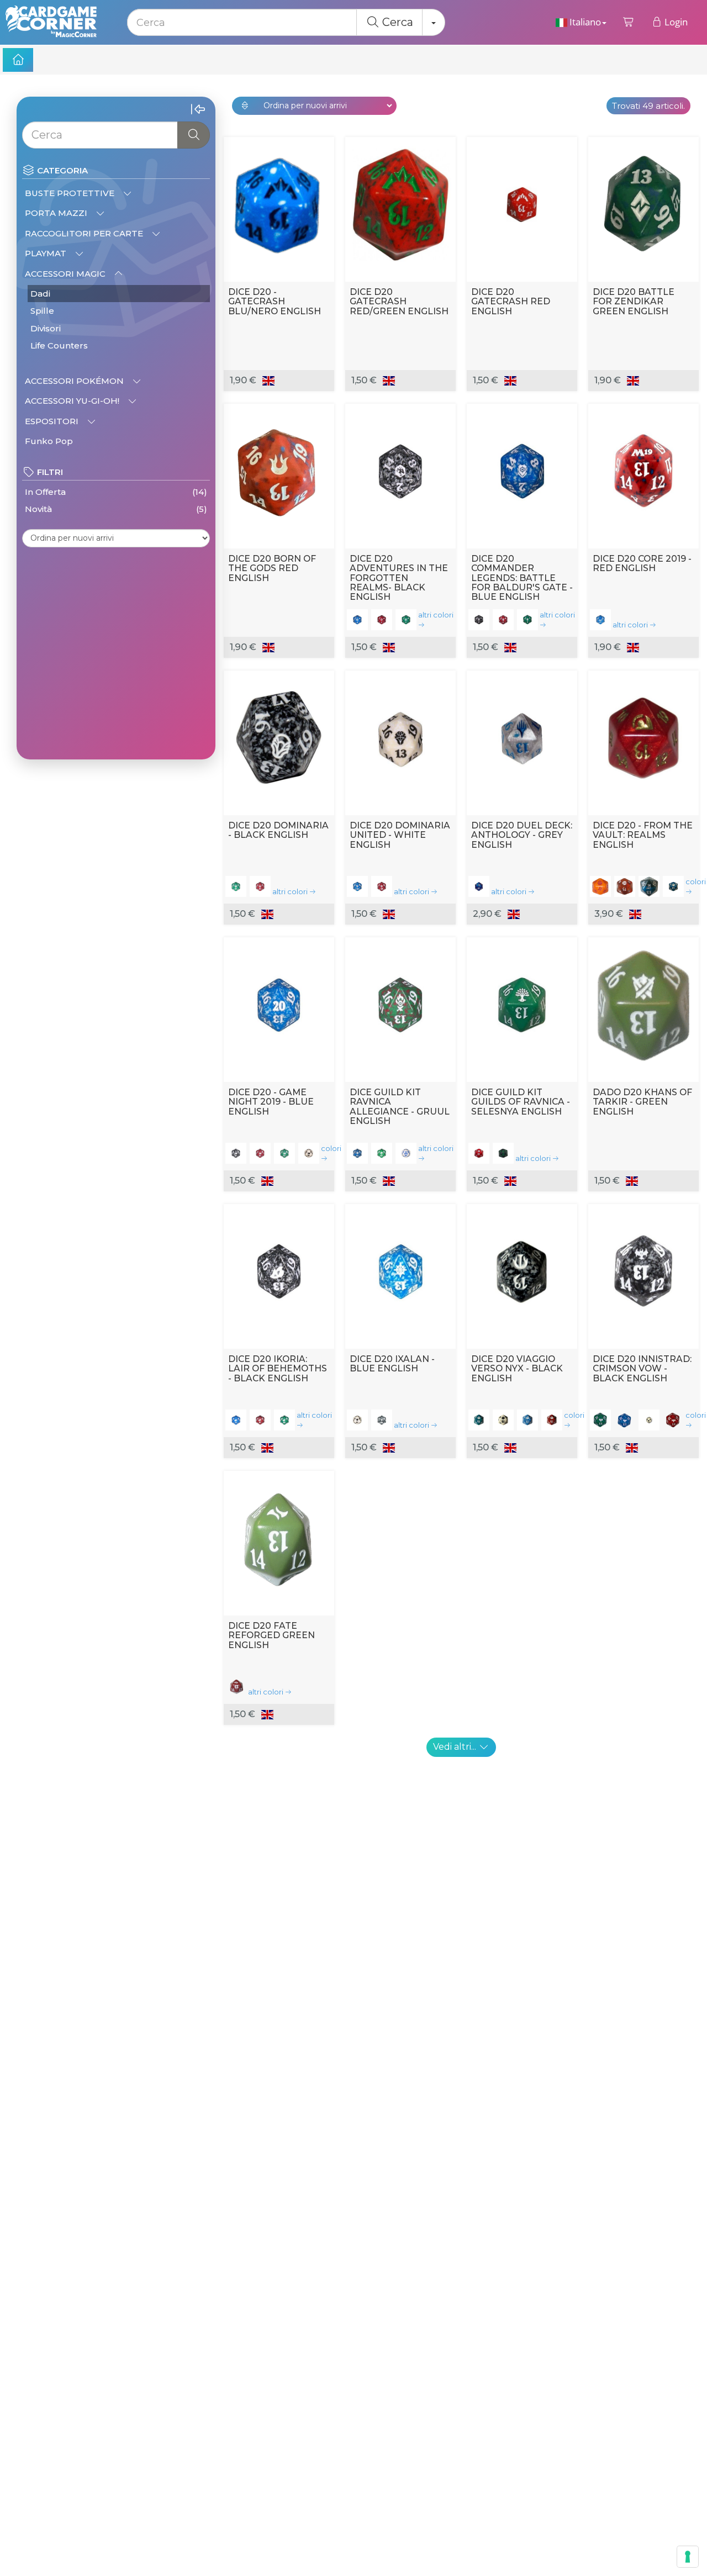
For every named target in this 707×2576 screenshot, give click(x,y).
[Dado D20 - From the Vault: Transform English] (673, 886)
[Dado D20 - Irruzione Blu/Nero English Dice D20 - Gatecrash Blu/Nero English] (279, 207)
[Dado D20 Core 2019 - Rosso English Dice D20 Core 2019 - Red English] (643, 473)
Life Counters (59, 345)
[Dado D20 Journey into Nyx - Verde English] (479, 1420)
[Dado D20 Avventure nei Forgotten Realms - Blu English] (357, 620)
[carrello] (629, 22)
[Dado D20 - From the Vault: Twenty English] (625, 886)
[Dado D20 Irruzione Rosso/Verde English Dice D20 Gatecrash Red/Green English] (400, 207)
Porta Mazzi (57, 213)
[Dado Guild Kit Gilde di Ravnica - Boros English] (479, 1153)
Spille (42, 311)
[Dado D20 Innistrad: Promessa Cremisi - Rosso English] (673, 1420)
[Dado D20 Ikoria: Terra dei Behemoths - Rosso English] (260, 1420)
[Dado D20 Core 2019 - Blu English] (600, 620)
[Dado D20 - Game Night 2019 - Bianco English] (309, 1153)
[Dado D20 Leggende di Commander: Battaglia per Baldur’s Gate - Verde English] (527, 620)
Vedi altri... (456, 1747)
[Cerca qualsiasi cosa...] (194, 135)
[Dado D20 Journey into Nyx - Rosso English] (552, 1420)
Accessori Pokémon (75, 381)
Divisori (46, 328)
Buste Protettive (71, 193)
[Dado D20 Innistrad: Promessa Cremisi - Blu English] (625, 1420)
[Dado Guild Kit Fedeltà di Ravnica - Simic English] (382, 1153)
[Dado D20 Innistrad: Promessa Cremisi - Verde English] (600, 1420)
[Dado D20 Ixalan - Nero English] (382, 1420)
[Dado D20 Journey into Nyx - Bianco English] (503, 1420)
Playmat (47, 253)
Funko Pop (49, 441)
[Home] (18, 60)
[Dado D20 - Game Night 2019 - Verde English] (284, 1153)
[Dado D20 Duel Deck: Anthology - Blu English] (479, 886)
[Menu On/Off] (198, 110)
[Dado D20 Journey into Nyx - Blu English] (527, 1420)
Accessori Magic (66, 274)
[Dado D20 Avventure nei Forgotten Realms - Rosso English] (382, 620)
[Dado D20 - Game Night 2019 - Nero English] (236, 1153)
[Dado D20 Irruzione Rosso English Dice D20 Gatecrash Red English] (522, 207)
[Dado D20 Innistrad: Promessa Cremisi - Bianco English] (649, 1420)
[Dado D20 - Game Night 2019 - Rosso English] (260, 1153)
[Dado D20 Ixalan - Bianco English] (357, 1420)
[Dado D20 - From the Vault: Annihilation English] (600, 886)
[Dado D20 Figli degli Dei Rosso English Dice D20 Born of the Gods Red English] (279, 473)
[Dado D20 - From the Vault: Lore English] (649, 886)
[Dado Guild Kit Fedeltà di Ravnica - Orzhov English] (357, 1153)
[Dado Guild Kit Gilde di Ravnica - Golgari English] (503, 1153)
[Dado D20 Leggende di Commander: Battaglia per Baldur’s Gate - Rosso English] (503, 620)
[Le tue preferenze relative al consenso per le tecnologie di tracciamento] (688, 2557)
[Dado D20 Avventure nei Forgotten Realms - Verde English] (406, 620)
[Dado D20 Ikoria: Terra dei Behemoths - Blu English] (236, 1420)
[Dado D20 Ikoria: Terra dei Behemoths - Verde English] (284, 1420)
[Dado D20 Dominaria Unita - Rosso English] (382, 886)
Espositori (53, 421)
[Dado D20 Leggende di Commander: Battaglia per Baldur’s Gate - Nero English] (479, 620)
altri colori (436, 615)
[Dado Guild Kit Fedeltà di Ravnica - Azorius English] (406, 1153)
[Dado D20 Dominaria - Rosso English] (260, 886)
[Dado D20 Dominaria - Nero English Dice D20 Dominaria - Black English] (279, 740)
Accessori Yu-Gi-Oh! (73, 401)
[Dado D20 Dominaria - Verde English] (236, 886)
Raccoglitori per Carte (85, 233)
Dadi (40, 294)
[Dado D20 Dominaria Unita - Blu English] (357, 886)
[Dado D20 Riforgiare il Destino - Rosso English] (236, 1686)
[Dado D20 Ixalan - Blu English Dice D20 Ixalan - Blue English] (400, 1274)
